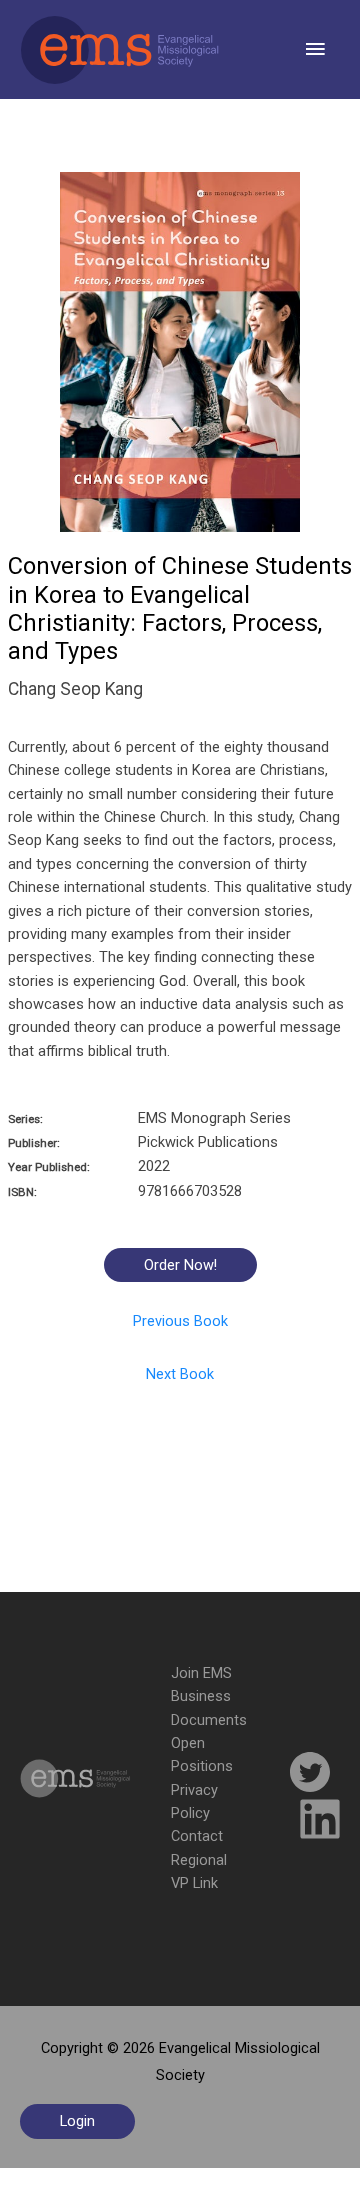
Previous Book (180, 1321)
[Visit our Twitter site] (310, 1775)
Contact (197, 1836)
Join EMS (201, 1673)
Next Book (180, 1374)
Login (77, 2121)
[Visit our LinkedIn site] (320, 1822)
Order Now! (180, 1265)
